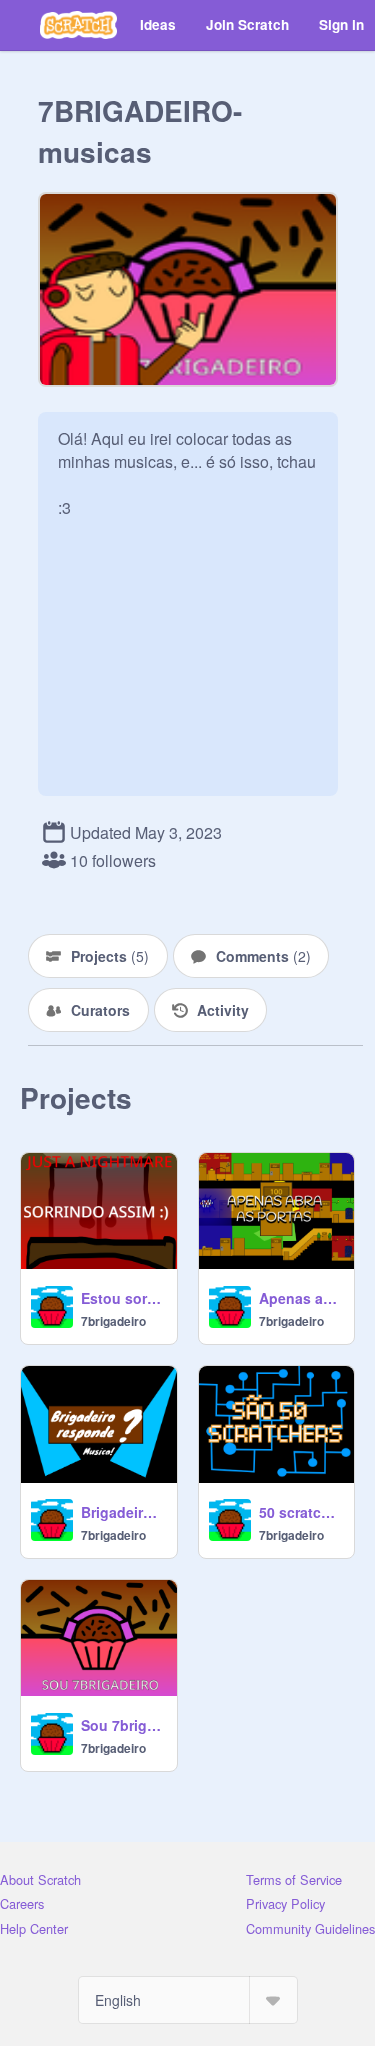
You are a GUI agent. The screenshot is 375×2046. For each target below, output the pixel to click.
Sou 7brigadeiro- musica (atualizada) (123, 1725)
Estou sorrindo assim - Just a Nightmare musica (123, 1298)
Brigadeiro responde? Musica (123, 1512)
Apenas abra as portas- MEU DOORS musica (301, 1298)
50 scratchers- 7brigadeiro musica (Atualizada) (301, 1512)
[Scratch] (78, 25)
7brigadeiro (113, 1321)
